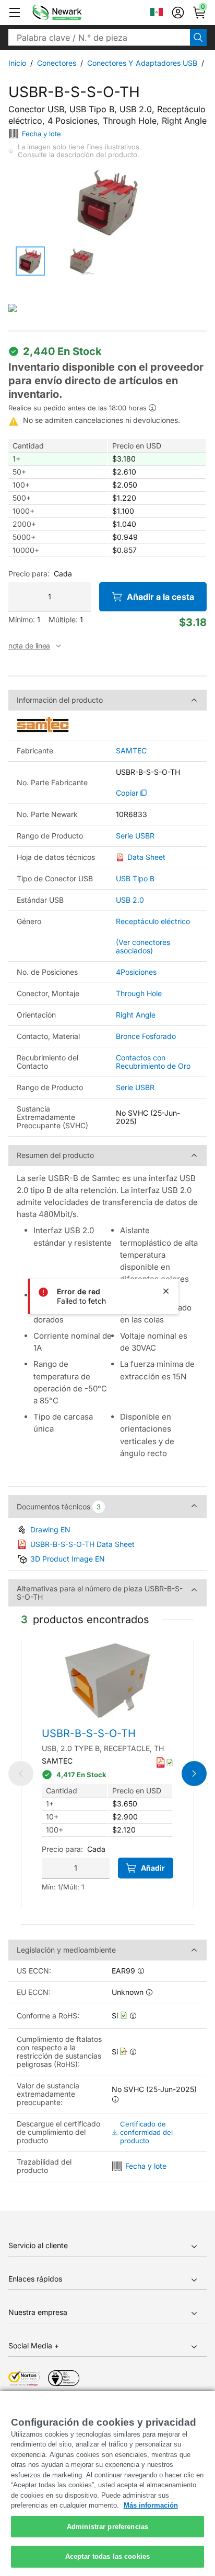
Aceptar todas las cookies (107, 2556)
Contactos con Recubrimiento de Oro (153, 1062)
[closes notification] (166, 1291)
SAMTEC (131, 751)
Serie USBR (135, 836)
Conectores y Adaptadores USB (142, 63)
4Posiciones (136, 972)
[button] (15, 13)
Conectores (57, 63)
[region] (107, 2484)
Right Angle (136, 1015)
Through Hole (139, 993)
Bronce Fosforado (146, 1036)
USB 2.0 (130, 900)
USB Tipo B (135, 878)
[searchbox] (99, 38)
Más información (151, 2505)
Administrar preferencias (107, 2527)
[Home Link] (73, 13)
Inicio (17, 63)
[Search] (198, 38)
